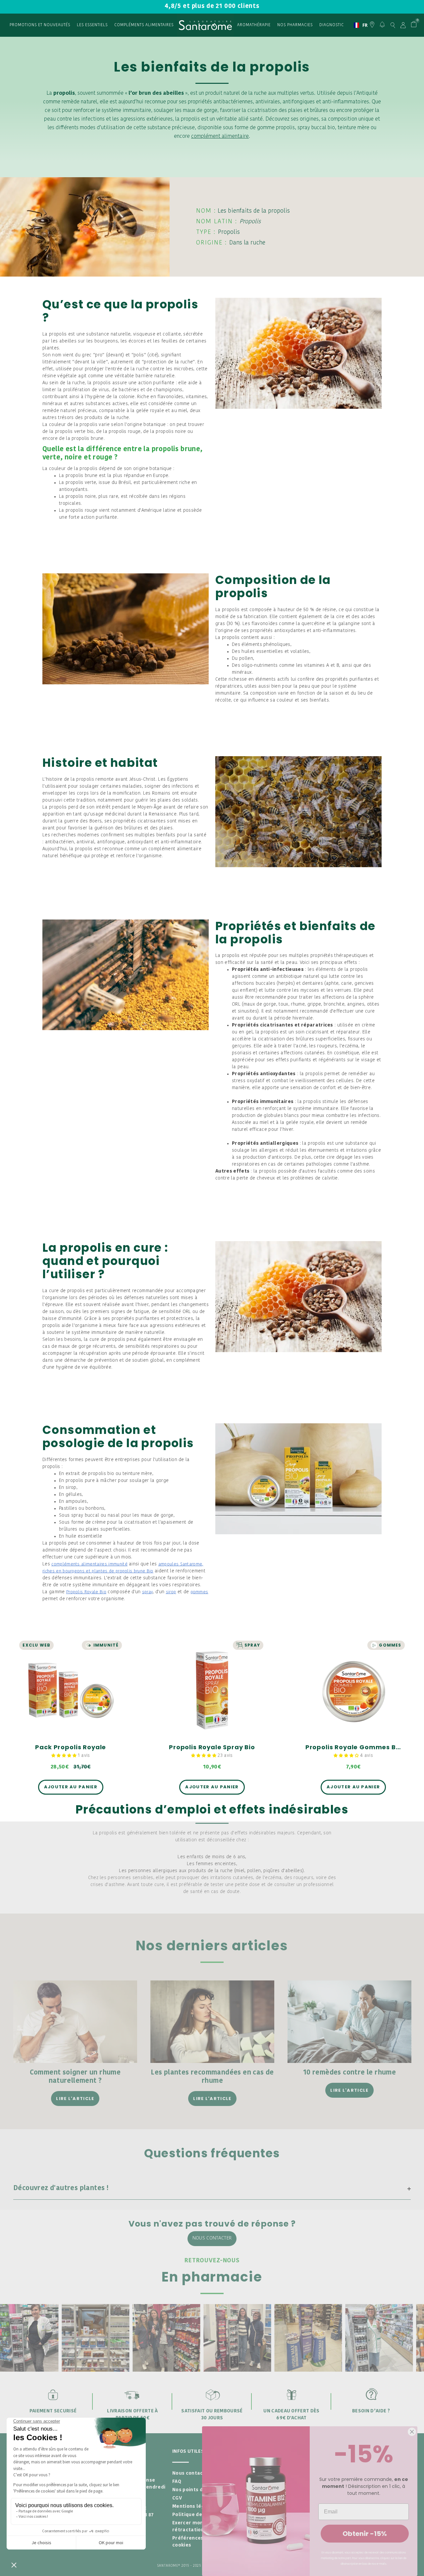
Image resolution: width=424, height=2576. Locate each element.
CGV (177, 2498)
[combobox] (358, 25)
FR (358, 25)
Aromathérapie (254, 25)
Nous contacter (212, 2238)
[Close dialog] (412, 2432)
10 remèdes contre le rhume (349, 2073)
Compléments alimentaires (144, 25)
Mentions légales (194, 2507)
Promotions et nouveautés (40, 25)
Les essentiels (92, 25)
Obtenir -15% (365, 2534)
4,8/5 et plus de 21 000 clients (212, 6)
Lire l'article (75, 2099)
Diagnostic (332, 25)
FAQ (177, 2482)
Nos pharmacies (295, 25)
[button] (65, 1756)
